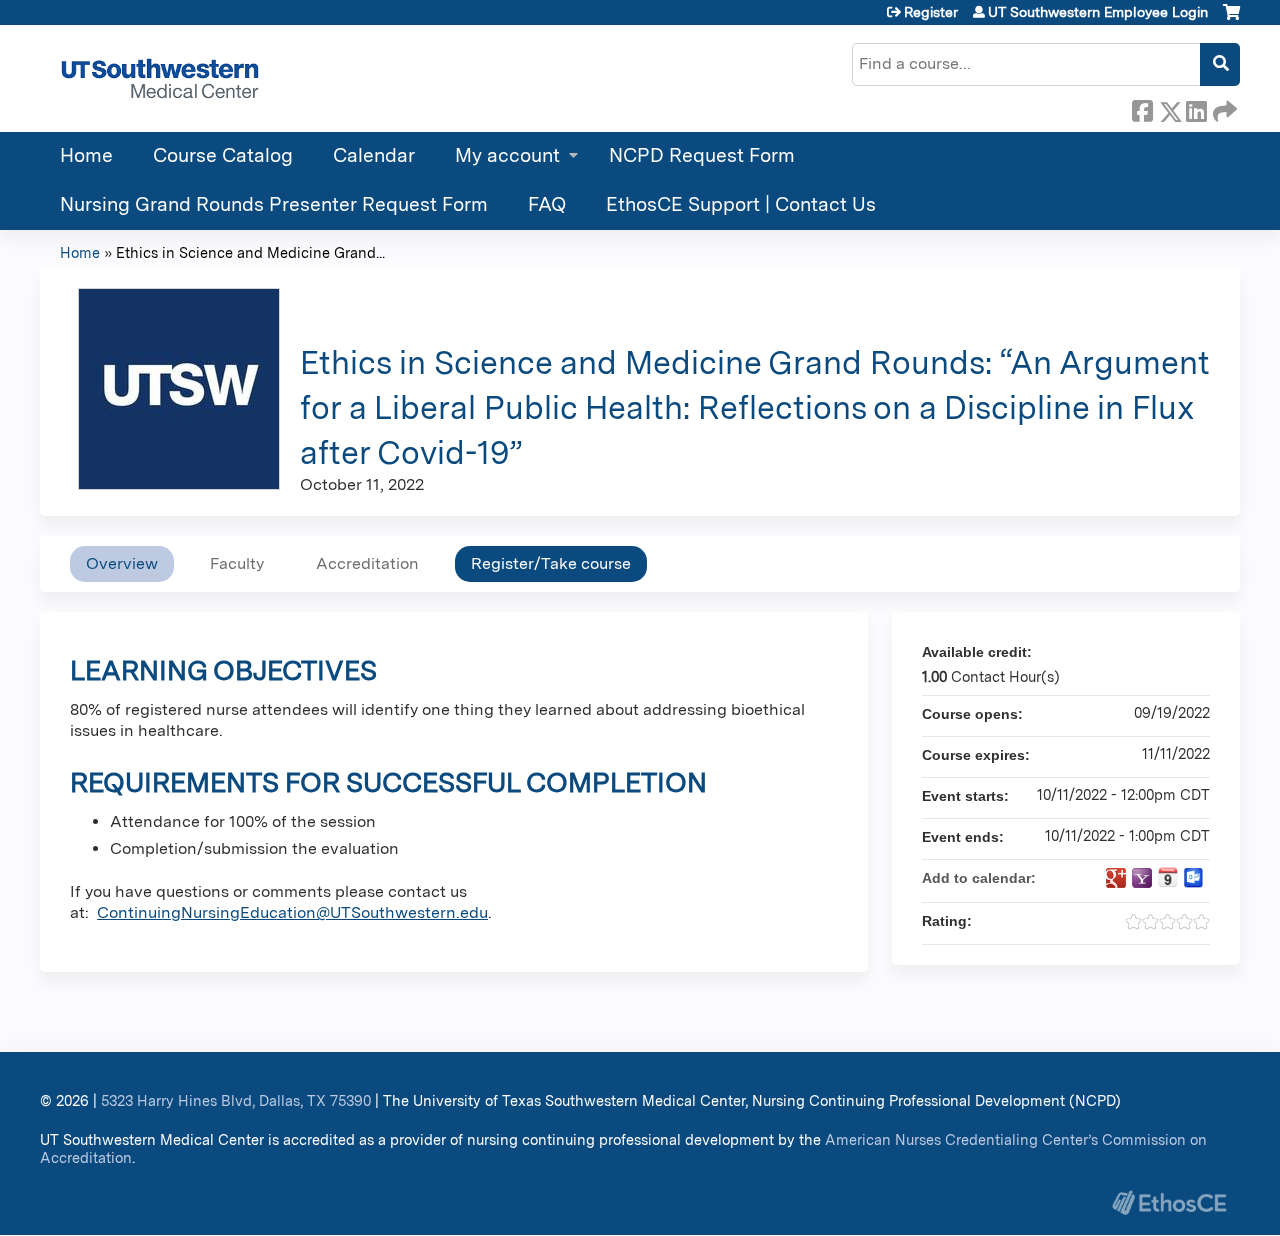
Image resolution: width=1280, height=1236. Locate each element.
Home (86, 155)
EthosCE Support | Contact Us (741, 204)
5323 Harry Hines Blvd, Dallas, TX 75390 (236, 1100)
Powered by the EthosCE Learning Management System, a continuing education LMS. (1169, 1202)
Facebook (1142, 108)
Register (931, 12)
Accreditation (367, 563)
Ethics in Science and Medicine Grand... (250, 252)
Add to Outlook (1194, 878)
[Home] (160, 78)
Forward (1223, 108)
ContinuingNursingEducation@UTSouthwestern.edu (292, 912)
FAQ (547, 204)
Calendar (374, 155)
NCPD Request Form (702, 155)
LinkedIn (1196, 108)
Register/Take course (551, 563)
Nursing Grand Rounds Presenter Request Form (274, 204)
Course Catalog (223, 155)
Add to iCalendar (1168, 877)
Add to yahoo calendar (1142, 878)
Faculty (237, 563)
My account (507, 155)
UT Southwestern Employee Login (1098, 12)
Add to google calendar (1116, 878)
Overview (122, 563)
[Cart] (1231, 19)
